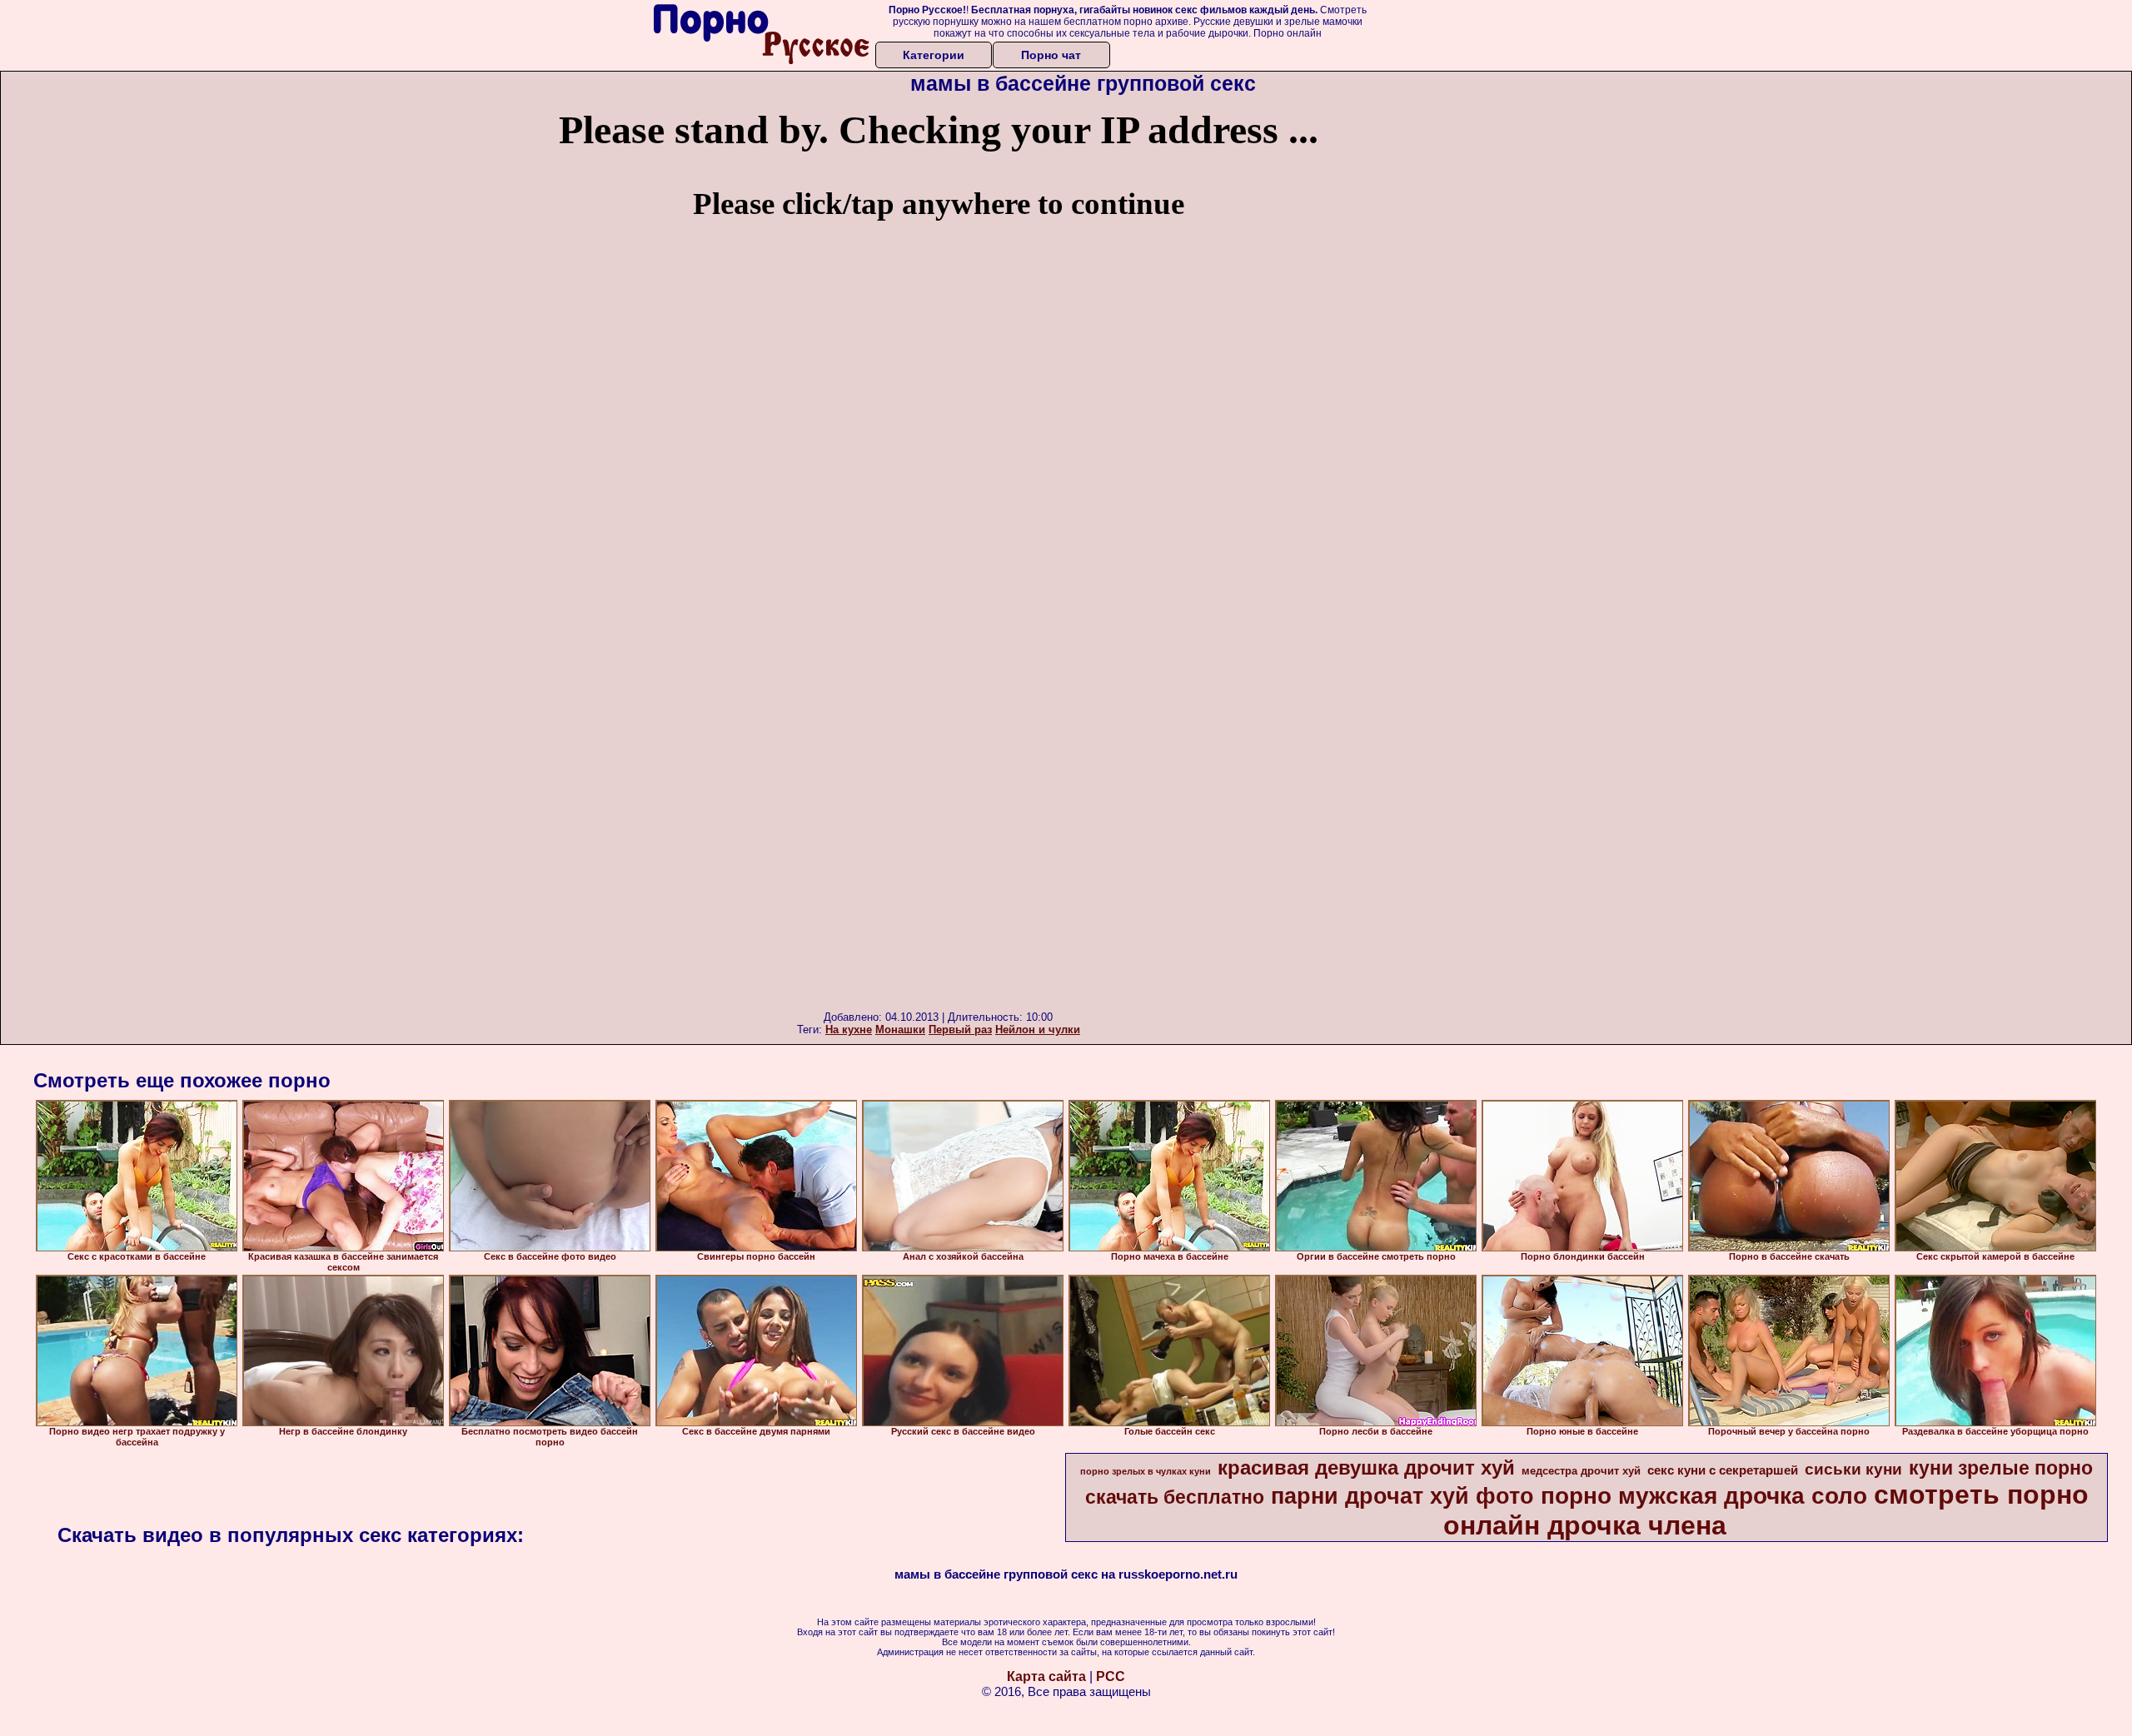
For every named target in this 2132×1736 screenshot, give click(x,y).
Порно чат (1051, 55)
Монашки (900, 1030)
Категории (934, 55)
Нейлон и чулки (1038, 1030)
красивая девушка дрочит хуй (1366, 1467)
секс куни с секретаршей (1723, 1470)
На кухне (849, 1030)
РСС (1111, 1676)
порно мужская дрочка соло (1704, 1496)
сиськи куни (1853, 1469)
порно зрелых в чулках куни (1146, 1471)
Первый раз (960, 1030)
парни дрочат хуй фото (1402, 1496)
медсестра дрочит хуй (1581, 1471)
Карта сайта (1046, 1676)
